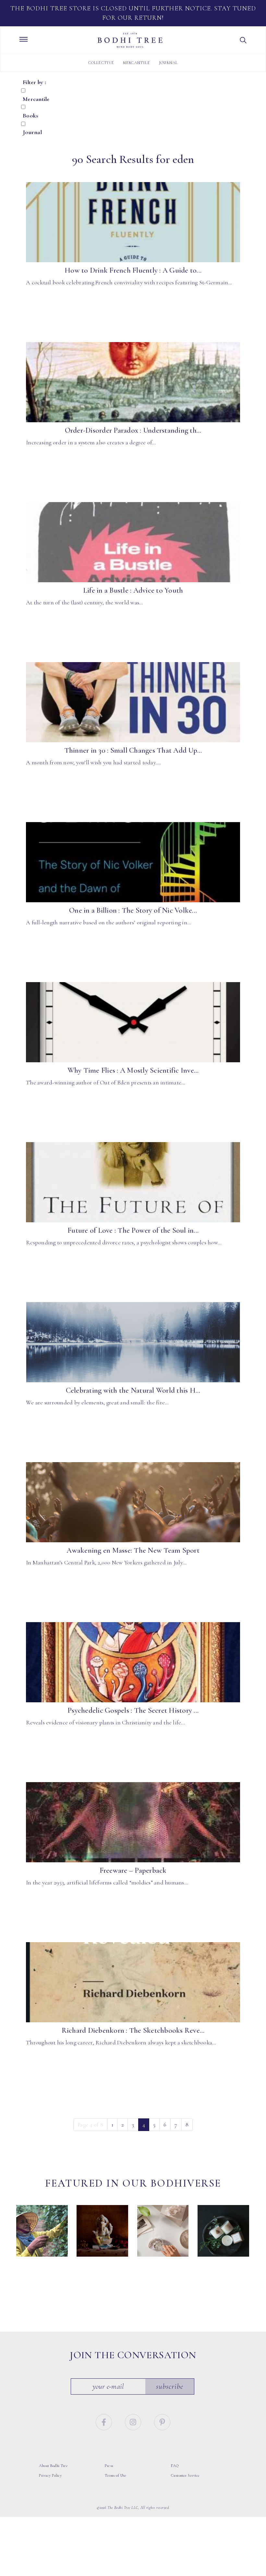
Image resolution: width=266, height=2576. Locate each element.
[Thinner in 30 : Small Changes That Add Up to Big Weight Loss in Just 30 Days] (133, 702)
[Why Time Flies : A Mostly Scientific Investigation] (133, 1022)
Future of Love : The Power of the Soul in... (133, 1230)
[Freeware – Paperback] (133, 1822)
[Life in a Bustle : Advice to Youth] (133, 542)
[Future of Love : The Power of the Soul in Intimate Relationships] (133, 1182)
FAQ (175, 2466)
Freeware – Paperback (133, 1870)
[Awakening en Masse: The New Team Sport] (133, 1502)
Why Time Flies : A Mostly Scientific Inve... (133, 1070)
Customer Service (185, 2475)
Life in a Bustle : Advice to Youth (133, 590)
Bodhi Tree (130, 40)
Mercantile (137, 63)
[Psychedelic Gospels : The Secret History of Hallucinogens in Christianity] (133, 1662)
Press (109, 2466)
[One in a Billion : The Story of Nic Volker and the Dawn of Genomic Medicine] (133, 862)
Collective (101, 63)
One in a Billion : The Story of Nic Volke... (133, 910)
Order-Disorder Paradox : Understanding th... (133, 430)
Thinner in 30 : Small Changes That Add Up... (133, 750)
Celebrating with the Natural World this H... (133, 1390)
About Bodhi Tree (53, 2466)
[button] (243, 40)
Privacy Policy (50, 2475)
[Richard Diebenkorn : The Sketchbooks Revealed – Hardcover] (133, 1982)
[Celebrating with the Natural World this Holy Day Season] (133, 1342)
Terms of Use (115, 2475)
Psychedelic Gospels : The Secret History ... (133, 1710)
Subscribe (170, 2386)
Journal (168, 63)
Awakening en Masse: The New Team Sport (133, 1550)
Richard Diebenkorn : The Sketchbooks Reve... (133, 2030)
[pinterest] (162, 2422)
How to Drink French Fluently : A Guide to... (133, 270)
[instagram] (134, 2422)
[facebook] (105, 2422)
